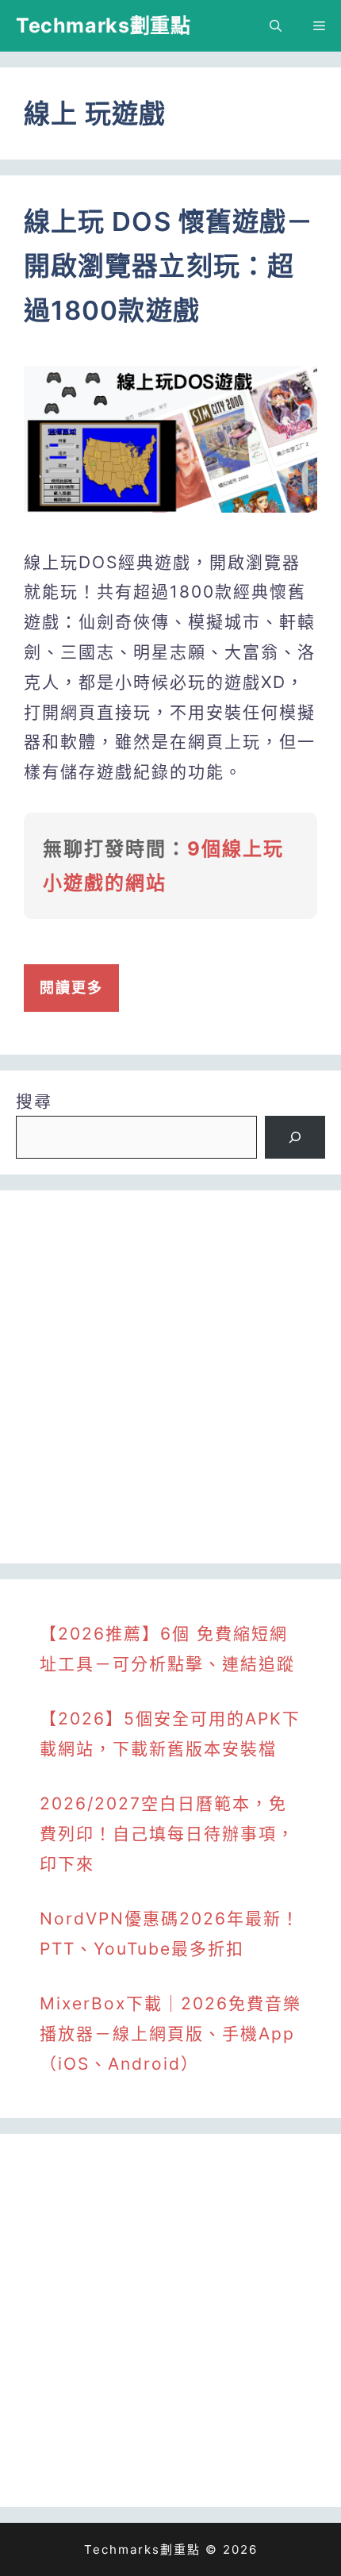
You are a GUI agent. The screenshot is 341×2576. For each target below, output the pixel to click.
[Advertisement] (170, 1377)
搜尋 (34, 1101)
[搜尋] (295, 1137)
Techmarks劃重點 (103, 25)
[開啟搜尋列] (276, 26)
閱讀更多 (71, 988)
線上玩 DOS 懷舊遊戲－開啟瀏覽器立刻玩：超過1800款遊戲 (169, 266)
